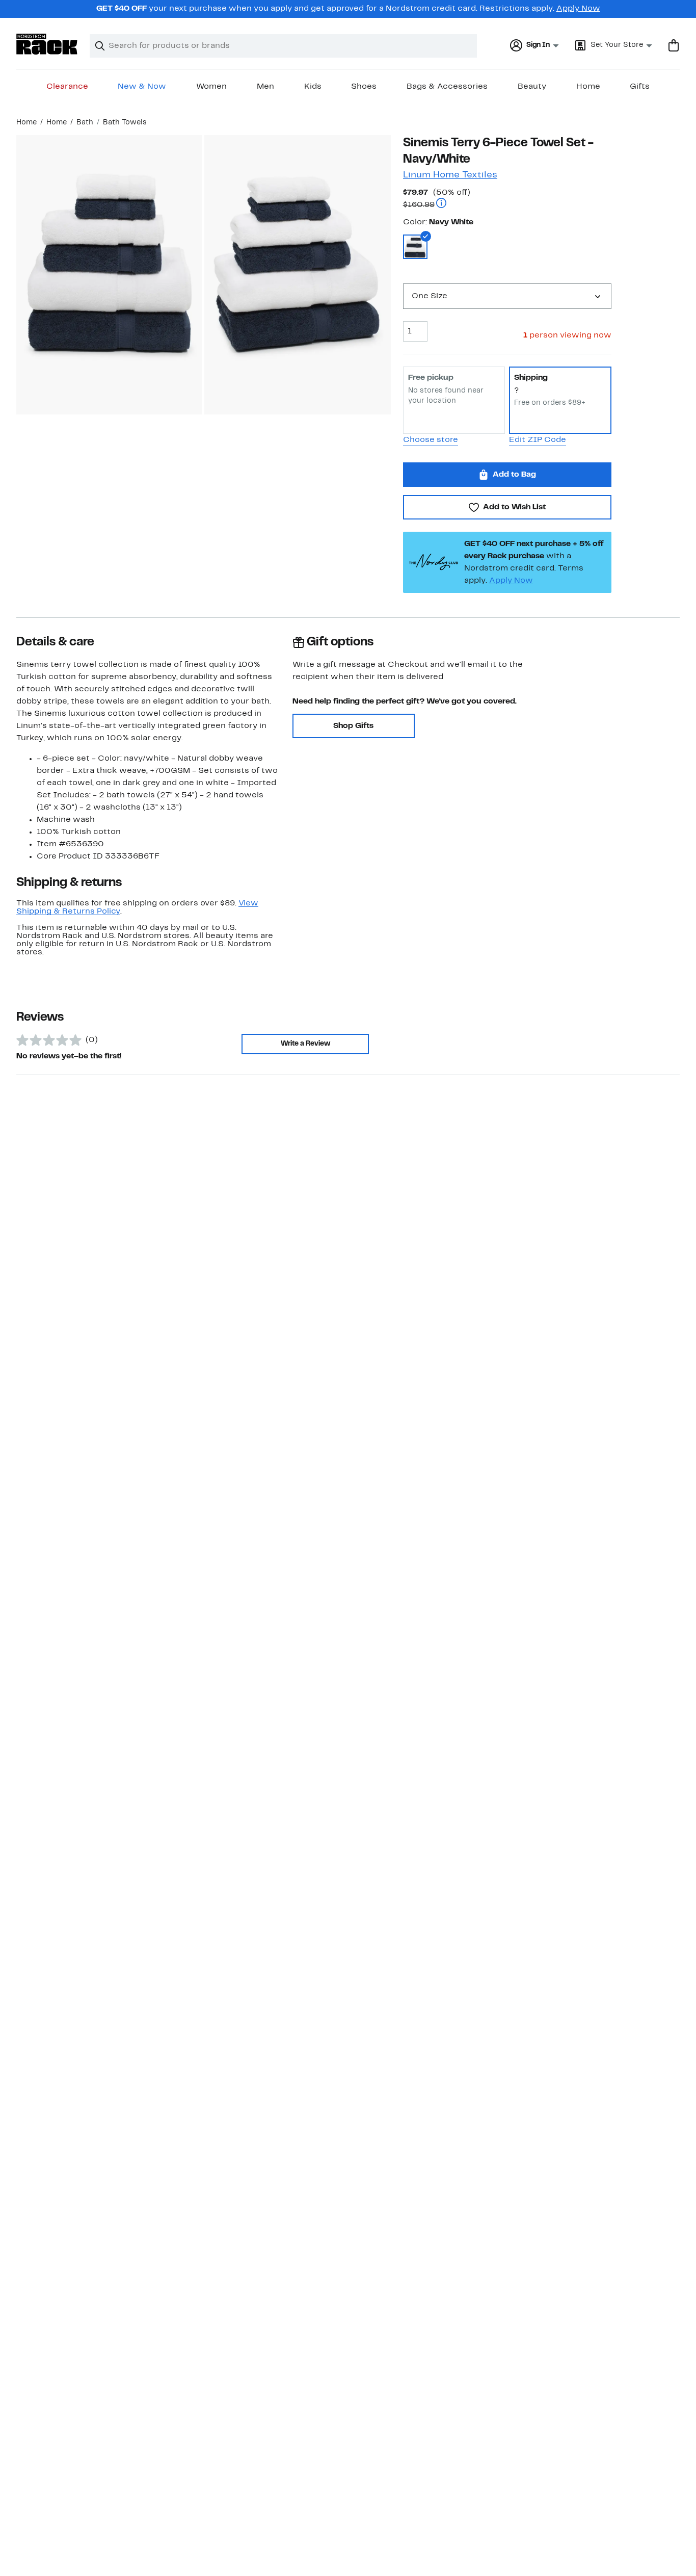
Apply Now (578, 9)
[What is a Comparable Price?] (441, 204)
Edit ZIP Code (538, 440)
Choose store (431, 440)
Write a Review (305, 1044)
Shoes (364, 87)
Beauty (532, 87)
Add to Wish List (514, 507)
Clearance (67, 87)
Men (265, 87)
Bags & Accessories (447, 87)
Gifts (640, 87)
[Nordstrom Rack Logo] (47, 44)
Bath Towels (125, 123)
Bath (85, 123)
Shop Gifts (353, 726)
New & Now (142, 87)
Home (588, 87)
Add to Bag (514, 475)
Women (211, 87)
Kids (313, 87)
